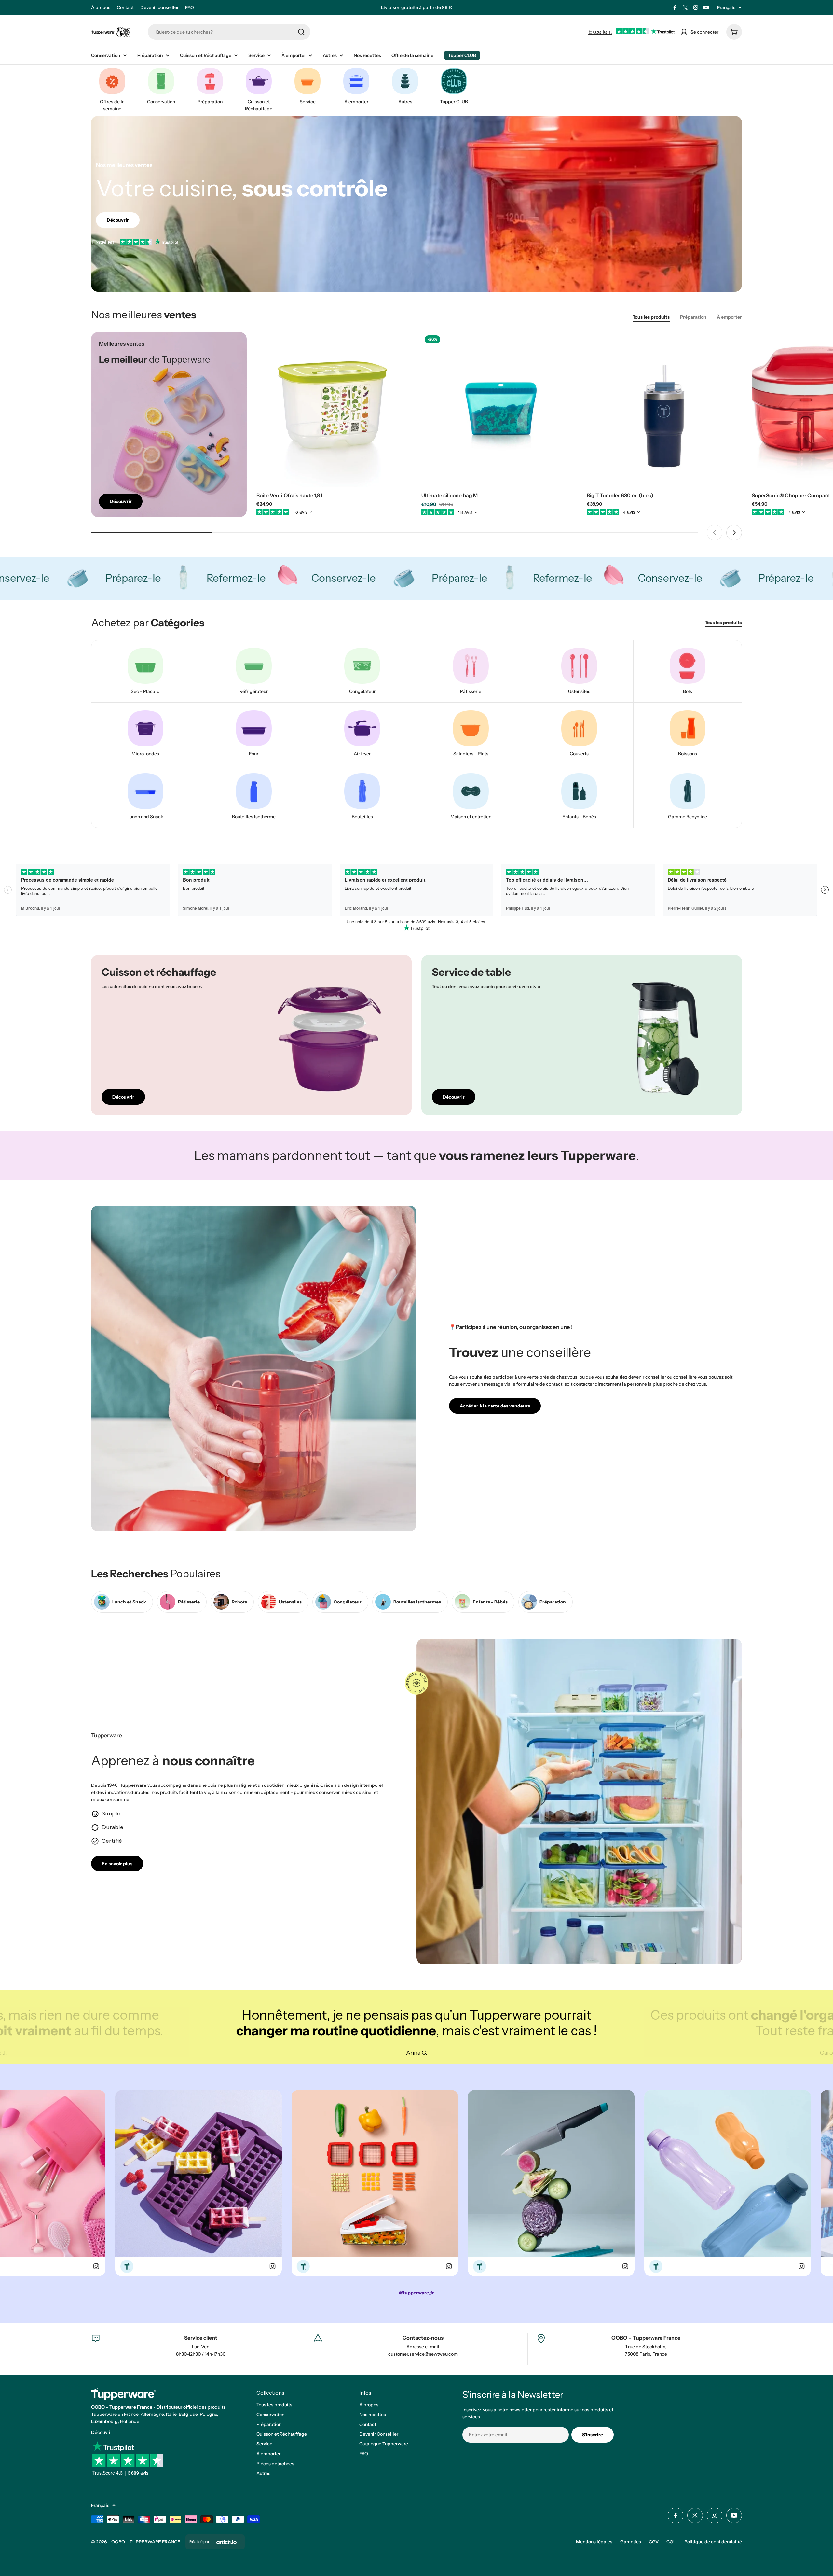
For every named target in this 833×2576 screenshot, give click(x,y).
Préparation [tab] (693, 317)
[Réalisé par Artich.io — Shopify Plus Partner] (226, 2542)
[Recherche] (301, 32)
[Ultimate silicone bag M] (499, 410)
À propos (101, 7)
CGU (671, 2542)
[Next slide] (734, 533)
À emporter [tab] (729, 317)
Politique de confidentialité (713, 2542)
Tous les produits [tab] (651, 317)
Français (726, 7)
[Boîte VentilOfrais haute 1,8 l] (334, 410)
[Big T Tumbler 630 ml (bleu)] (664, 410)
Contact (125, 7)
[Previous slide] (715, 533)
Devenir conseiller (159, 7)
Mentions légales (594, 2542)
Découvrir (102, 2432)
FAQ (190, 7)
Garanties (631, 2542)
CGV (654, 2542)
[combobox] (229, 32)
